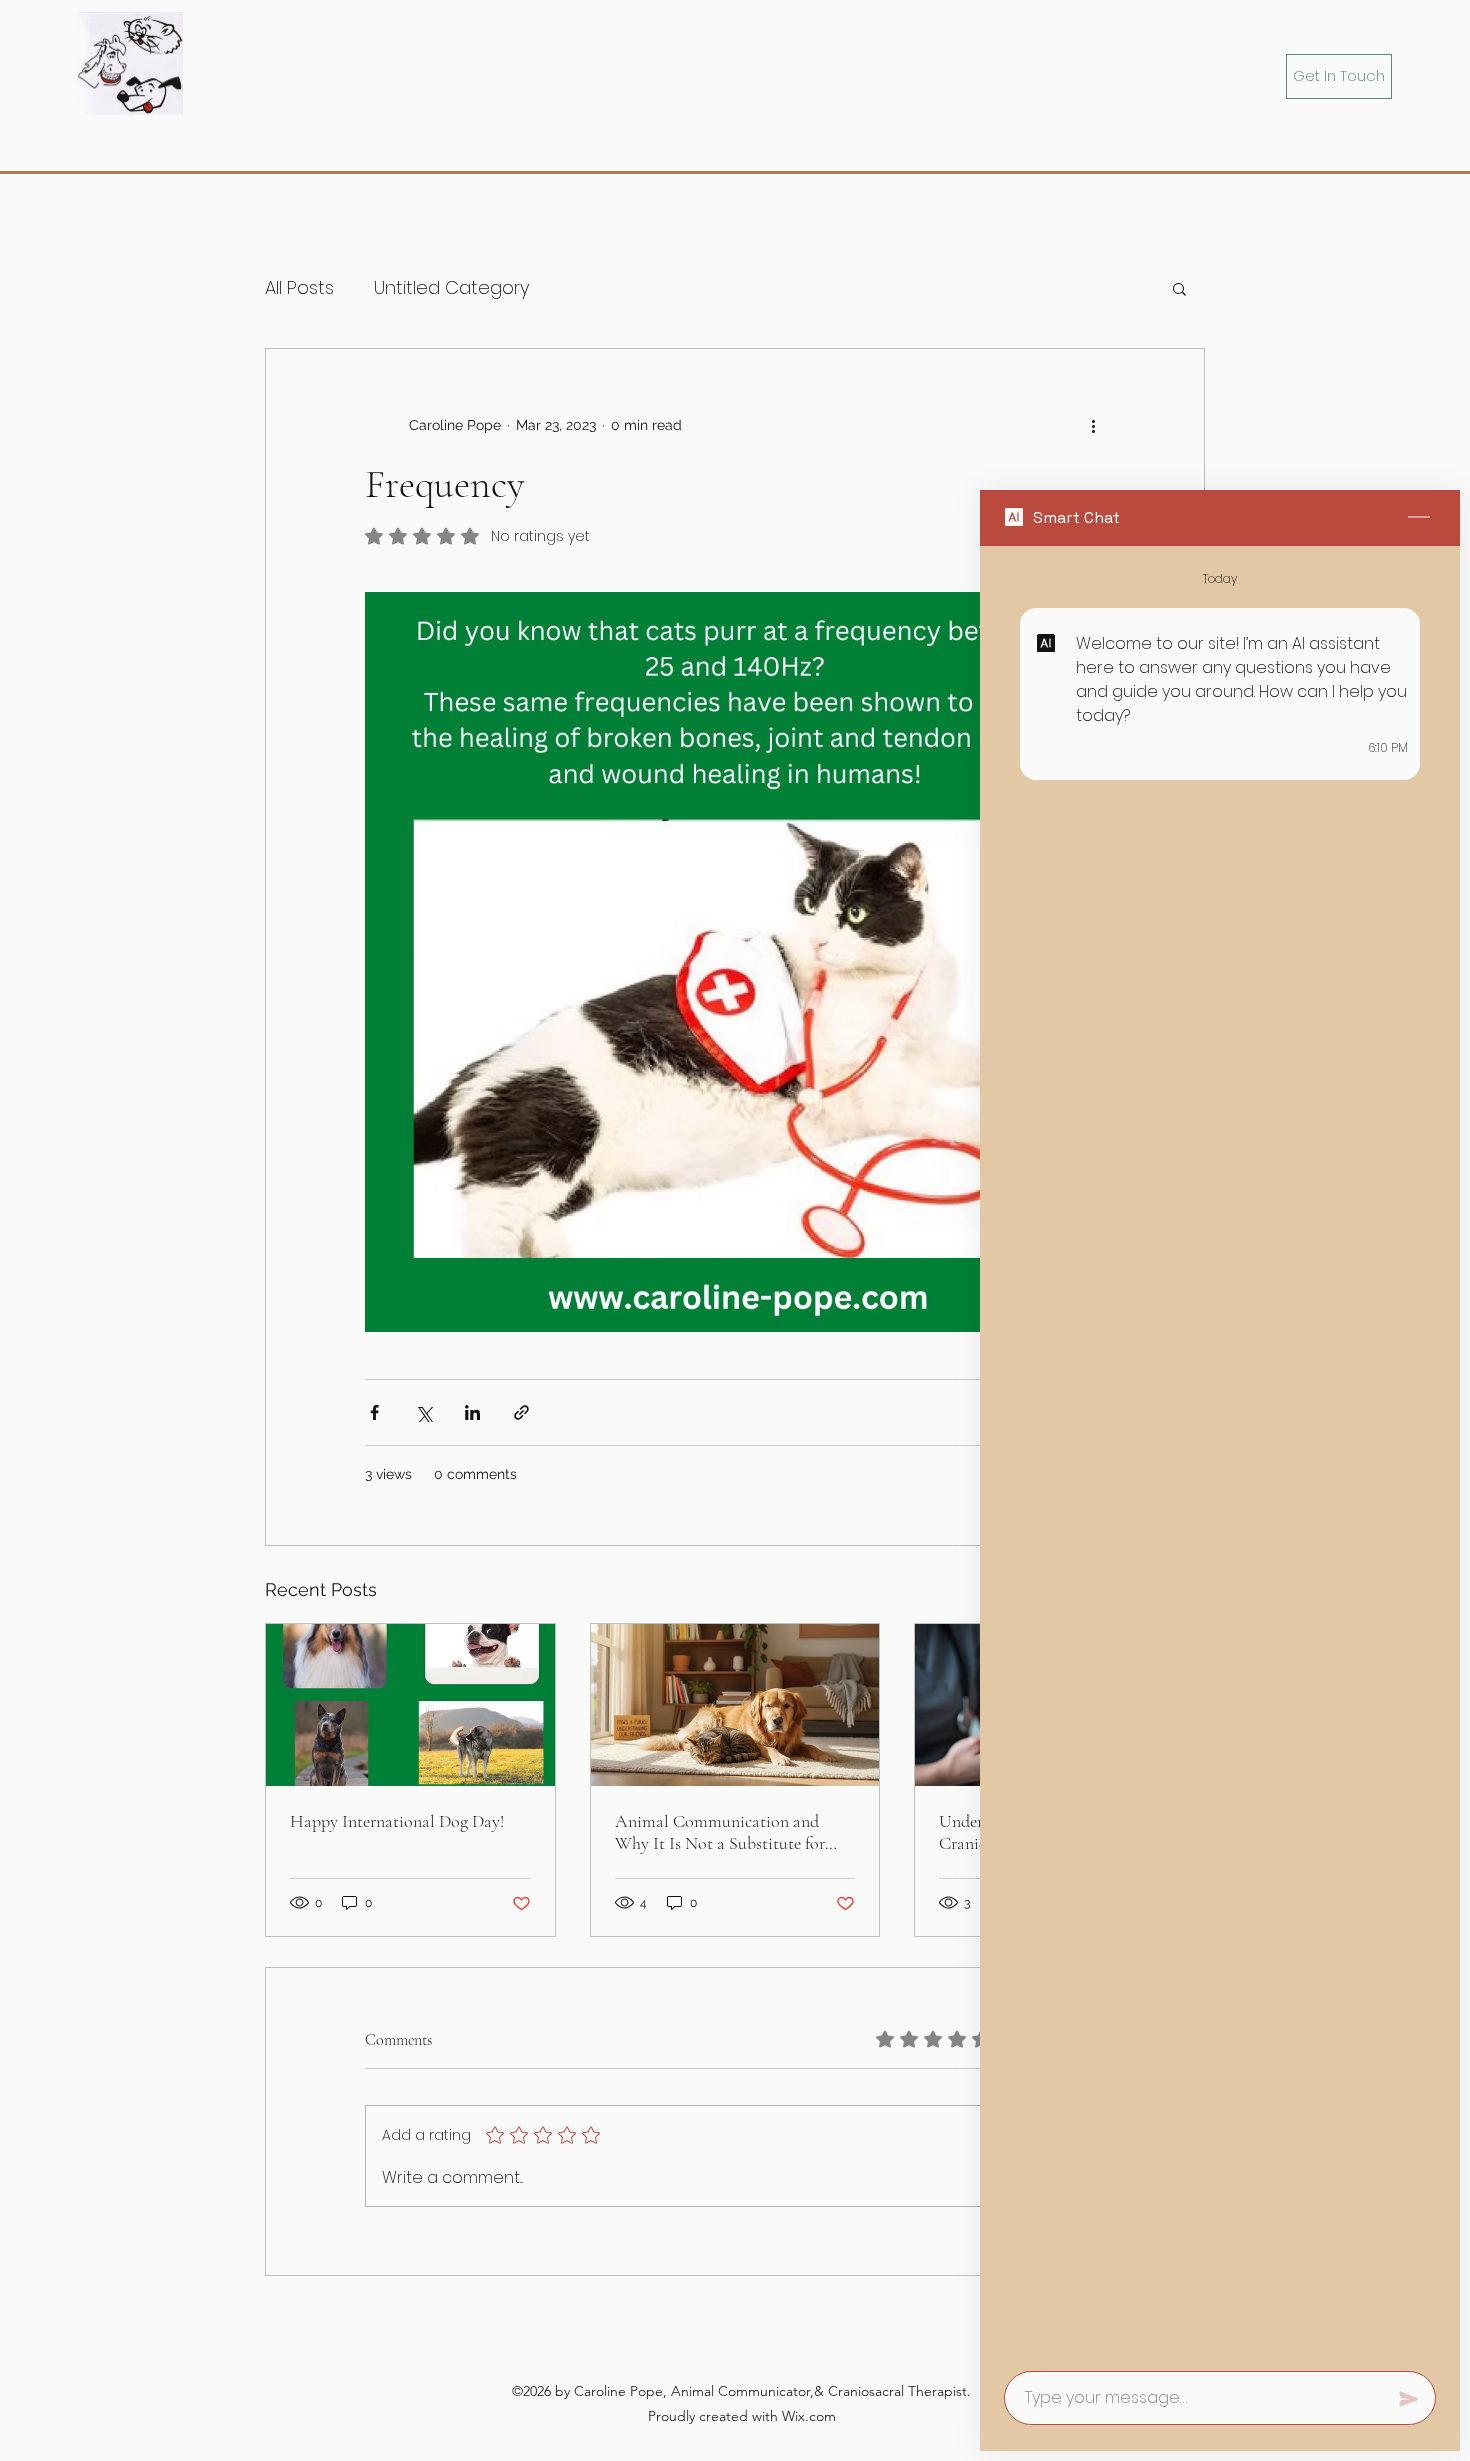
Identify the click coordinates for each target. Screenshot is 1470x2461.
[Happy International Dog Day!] (410, 1705)
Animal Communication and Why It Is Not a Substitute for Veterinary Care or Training (720, 1832)
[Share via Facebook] (374, 1412)
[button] (1179, 288)
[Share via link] (521, 1412)
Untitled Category (451, 287)
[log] (1220, 1452)
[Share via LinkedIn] (472, 1412)
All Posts (299, 287)
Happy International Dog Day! (397, 1821)
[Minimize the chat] (1419, 518)
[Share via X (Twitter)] (423, 1412)
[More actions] (1093, 425)
